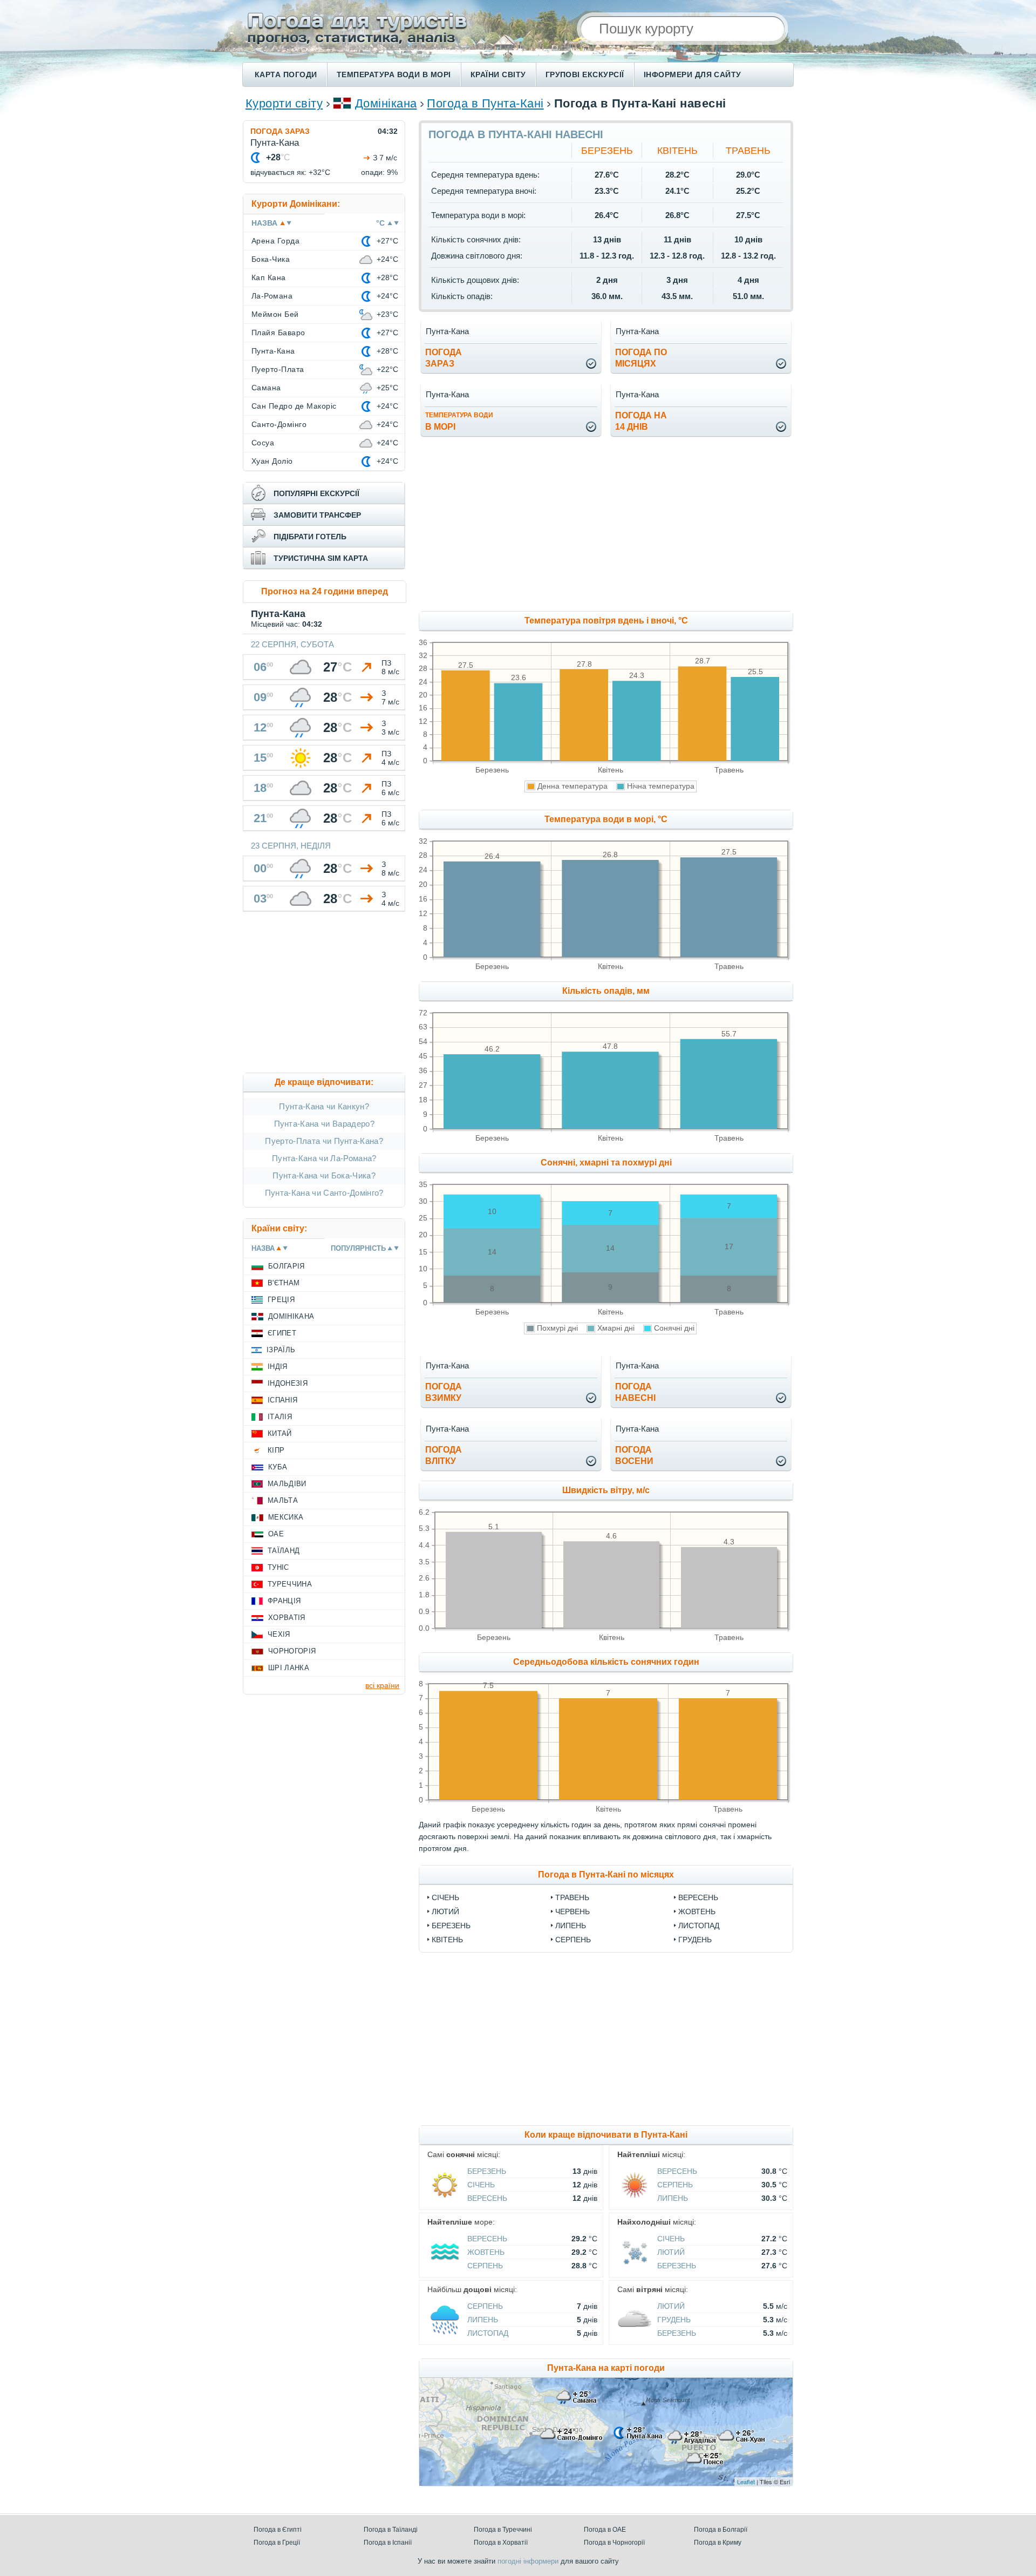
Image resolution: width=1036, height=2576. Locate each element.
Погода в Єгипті (278, 2530)
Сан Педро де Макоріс (294, 406)
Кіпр (276, 1450)
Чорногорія (292, 1651)
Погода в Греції (277, 2543)
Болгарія (287, 1266)
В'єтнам (284, 1283)
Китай (280, 1433)
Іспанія (282, 1400)
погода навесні (635, 1392)
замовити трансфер (317, 515)
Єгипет (282, 1333)
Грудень (695, 1940)
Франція (284, 1601)
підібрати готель (310, 537)
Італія (280, 1417)
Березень (607, 151)
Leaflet (746, 2482)
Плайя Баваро (278, 333)
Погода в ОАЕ (605, 2530)
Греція (281, 1300)
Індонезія (288, 1383)
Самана (266, 388)
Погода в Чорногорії (614, 2543)
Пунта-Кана (273, 351)
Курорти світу (284, 103)
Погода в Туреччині (503, 2530)
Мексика (286, 1517)
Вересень (698, 1897)
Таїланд (284, 1551)
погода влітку (444, 1455)
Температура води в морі (394, 74)
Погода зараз (280, 131)
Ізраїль (281, 1350)
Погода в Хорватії (501, 2543)
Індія (278, 1367)
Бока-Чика (271, 259)
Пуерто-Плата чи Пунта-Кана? (324, 1141)
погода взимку (444, 1392)
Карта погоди (286, 74)
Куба (278, 1467)
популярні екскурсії (316, 493)
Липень (571, 1926)
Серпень (573, 1940)
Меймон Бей (275, 314)
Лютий (445, 1911)
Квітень (677, 151)
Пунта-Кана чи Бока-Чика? (324, 1175)
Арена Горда (275, 241)
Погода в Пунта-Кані (485, 103)
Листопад (699, 1926)
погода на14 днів (641, 421)
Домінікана (386, 103)
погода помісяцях (641, 358)
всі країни (382, 1685)
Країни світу (498, 74)
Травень (748, 151)
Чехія (279, 1634)
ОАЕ (276, 1534)
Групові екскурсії (585, 74)
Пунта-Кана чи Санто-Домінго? (324, 1193)
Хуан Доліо (272, 461)
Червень (572, 1911)
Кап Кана (269, 277)
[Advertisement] (694, 525)
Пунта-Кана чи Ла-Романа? (324, 1158)
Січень (445, 1897)
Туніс (278, 1567)
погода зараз (444, 358)
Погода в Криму (718, 2543)
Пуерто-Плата (278, 369)
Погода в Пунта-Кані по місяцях (606, 1875)
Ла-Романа (272, 296)
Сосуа (263, 443)
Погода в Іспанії (388, 2543)
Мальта (283, 1500)
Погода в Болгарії (721, 2530)
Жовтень (697, 1911)
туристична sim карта (321, 558)
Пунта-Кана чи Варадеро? (324, 1124)
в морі (459, 421)
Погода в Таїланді (391, 2530)
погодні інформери (528, 2561)
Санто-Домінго (279, 424)
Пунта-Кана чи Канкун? (324, 1106)
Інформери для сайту (693, 74)
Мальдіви (287, 1484)
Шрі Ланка (289, 1668)
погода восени (634, 1455)
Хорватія (287, 1618)
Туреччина (290, 1584)
